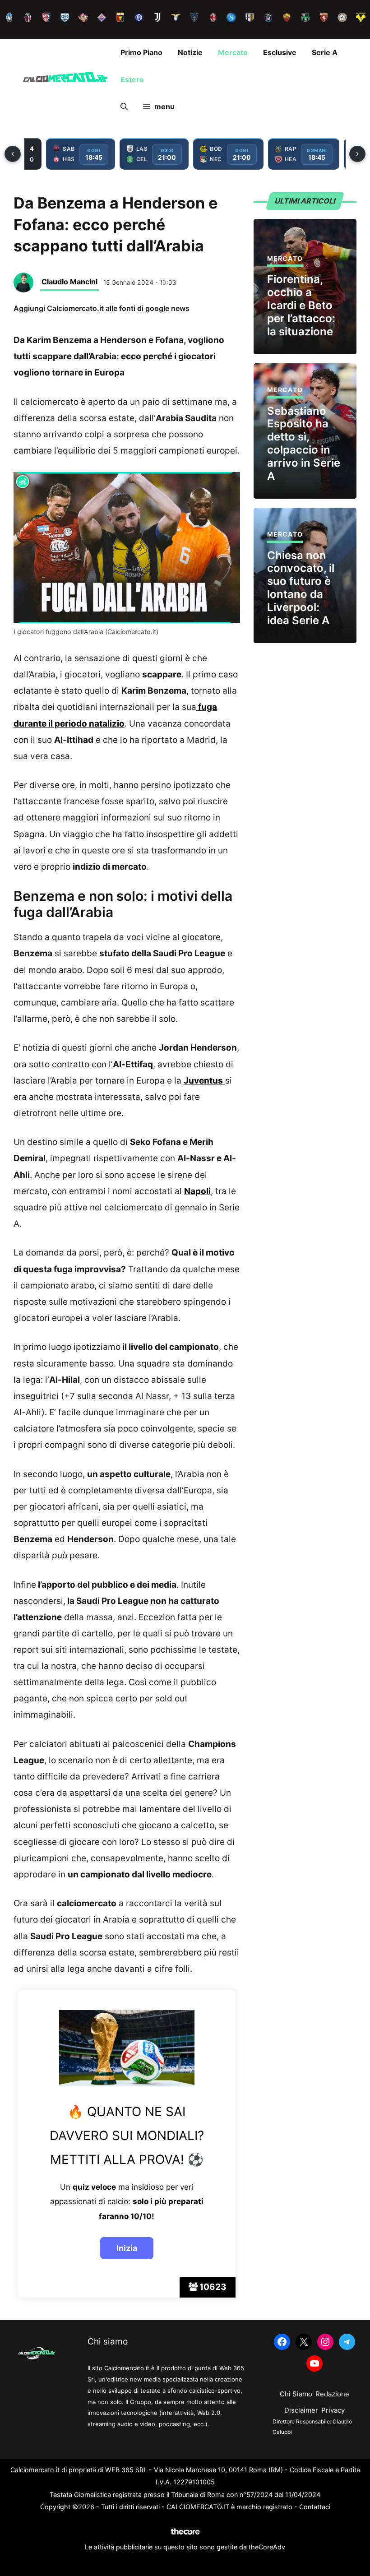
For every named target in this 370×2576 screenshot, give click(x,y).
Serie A (325, 52)
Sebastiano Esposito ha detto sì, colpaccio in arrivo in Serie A (304, 443)
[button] (124, 107)
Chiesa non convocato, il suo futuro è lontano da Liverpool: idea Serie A (301, 588)
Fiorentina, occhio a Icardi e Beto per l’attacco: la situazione (301, 305)
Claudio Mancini (69, 282)
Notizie (190, 52)
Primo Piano (141, 52)
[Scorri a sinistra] (13, 154)
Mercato (233, 52)
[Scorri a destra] (357, 154)
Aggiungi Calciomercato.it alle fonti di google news (102, 308)
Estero (132, 79)
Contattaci (315, 2507)
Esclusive (280, 52)
